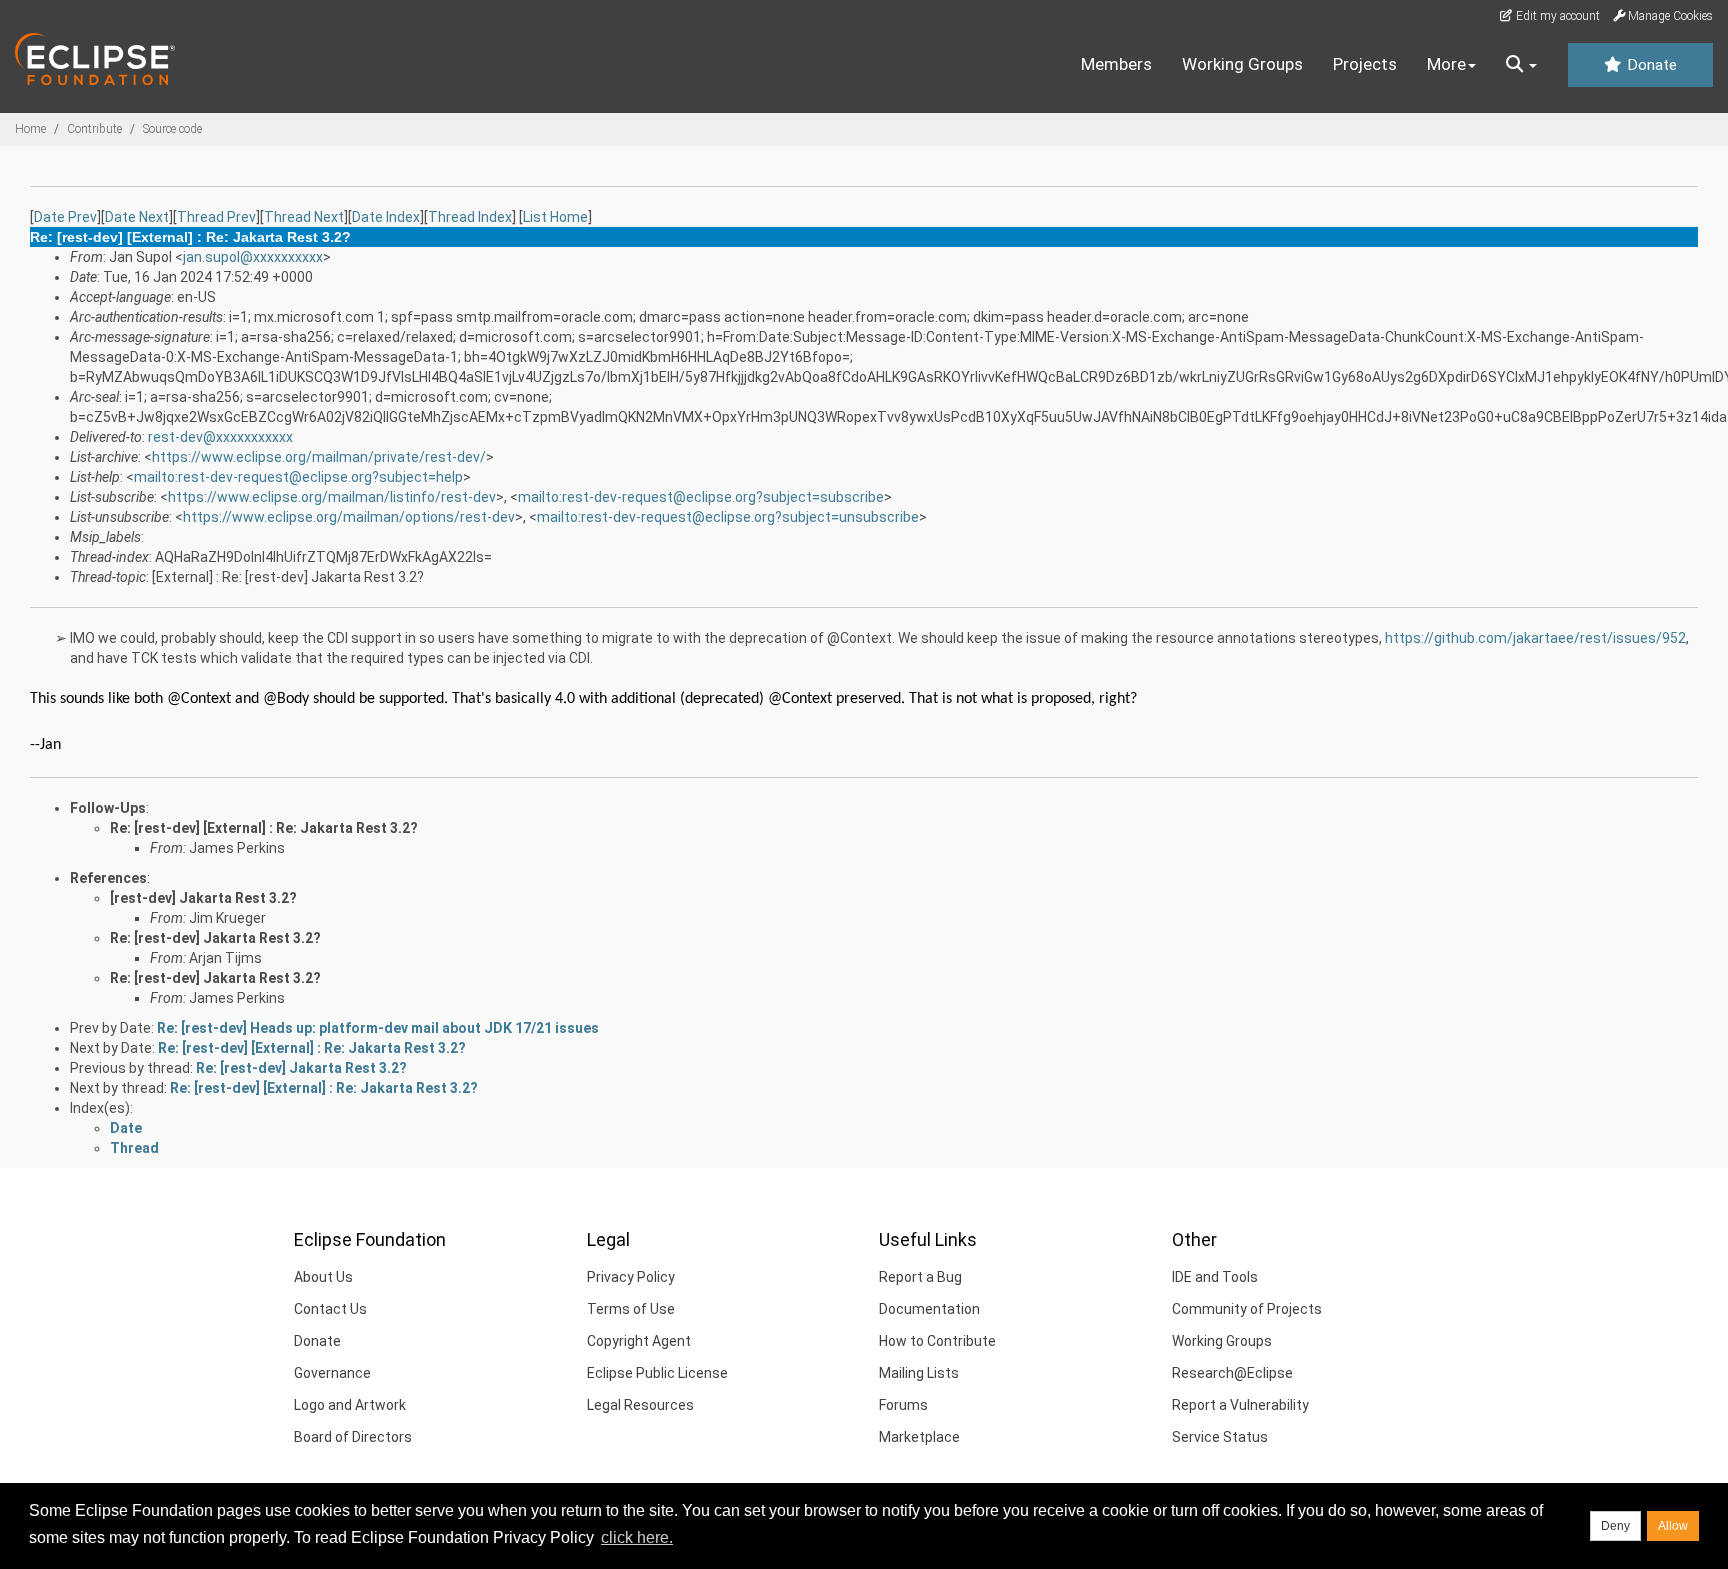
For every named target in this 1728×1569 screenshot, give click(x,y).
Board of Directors (353, 1437)
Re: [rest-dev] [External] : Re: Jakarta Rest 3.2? (264, 828)
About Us (323, 1277)
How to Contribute (937, 1341)
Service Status (1220, 1437)
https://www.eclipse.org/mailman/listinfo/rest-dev (332, 497)
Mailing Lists (919, 1373)
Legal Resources (640, 1405)
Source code (172, 129)
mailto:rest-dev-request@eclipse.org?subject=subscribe (701, 497)
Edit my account (1556, 16)
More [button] (1446, 64)
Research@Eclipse (1232, 1373)
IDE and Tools (1215, 1277)
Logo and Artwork (350, 1405)
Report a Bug (920, 1277)
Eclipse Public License (657, 1373)
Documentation (929, 1309)
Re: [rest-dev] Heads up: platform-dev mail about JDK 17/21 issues (378, 1028)
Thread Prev (216, 217)
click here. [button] (637, 1537)
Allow (1673, 1526)
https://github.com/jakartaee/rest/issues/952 (1535, 638)
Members (1116, 64)
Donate (1650, 65)
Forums (903, 1405)
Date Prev (65, 217)
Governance (332, 1373)
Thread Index (470, 217)
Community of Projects (1247, 1309)
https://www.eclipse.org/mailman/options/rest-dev (349, 517)
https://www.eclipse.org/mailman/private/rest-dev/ (319, 457)
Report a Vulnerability (1240, 1405)
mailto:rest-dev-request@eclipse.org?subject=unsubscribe (728, 517)
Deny (1615, 1526)
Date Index (386, 217)
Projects (1365, 64)
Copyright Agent (639, 1341)
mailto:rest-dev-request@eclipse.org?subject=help (298, 477)
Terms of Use (631, 1309)
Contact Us (330, 1309)
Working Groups (1242, 64)
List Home (555, 217)
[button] (1521, 65)
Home (30, 129)
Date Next (137, 217)
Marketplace (919, 1437)
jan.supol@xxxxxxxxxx (253, 257)
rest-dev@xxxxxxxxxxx (220, 437)
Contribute (94, 129)
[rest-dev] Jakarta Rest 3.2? (203, 898)
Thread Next (304, 217)
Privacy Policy (631, 1277)
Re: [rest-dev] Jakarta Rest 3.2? (215, 938)
